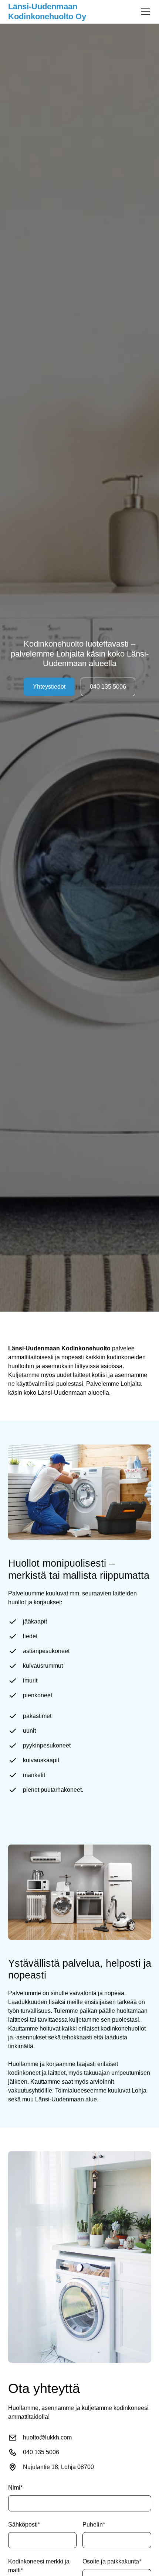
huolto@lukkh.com (47, 2437)
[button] (144, 12)
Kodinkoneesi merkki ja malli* (39, 2566)
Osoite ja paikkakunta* (112, 2561)
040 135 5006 (108, 687)
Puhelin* (94, 2525)
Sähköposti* (24, 2525)
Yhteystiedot (49, 687)
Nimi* (15, 2488)
